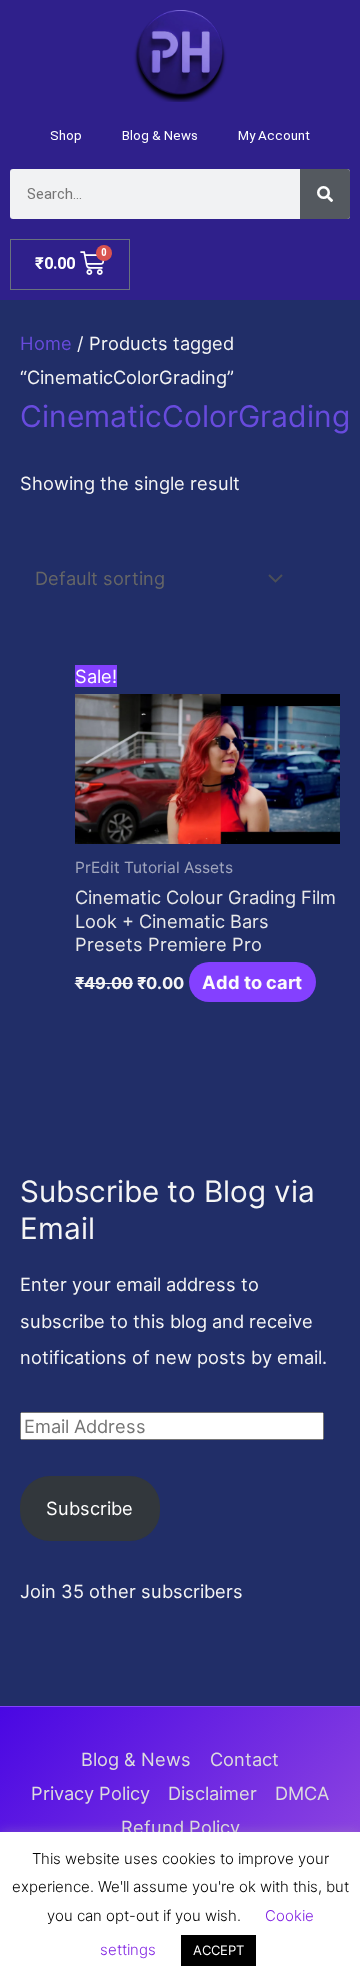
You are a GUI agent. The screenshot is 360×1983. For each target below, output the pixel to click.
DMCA (302, 1793)
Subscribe (89, 1508)
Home (46, 343)
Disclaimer (212, 1793)
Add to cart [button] (252, 982)
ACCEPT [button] (218, 1950)
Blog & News (160, 135)
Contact (244, 1759)
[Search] (325, 194)
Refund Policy (180, 1827)
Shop (66, 135)
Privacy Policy (90, 1793)
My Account (274, 135)
